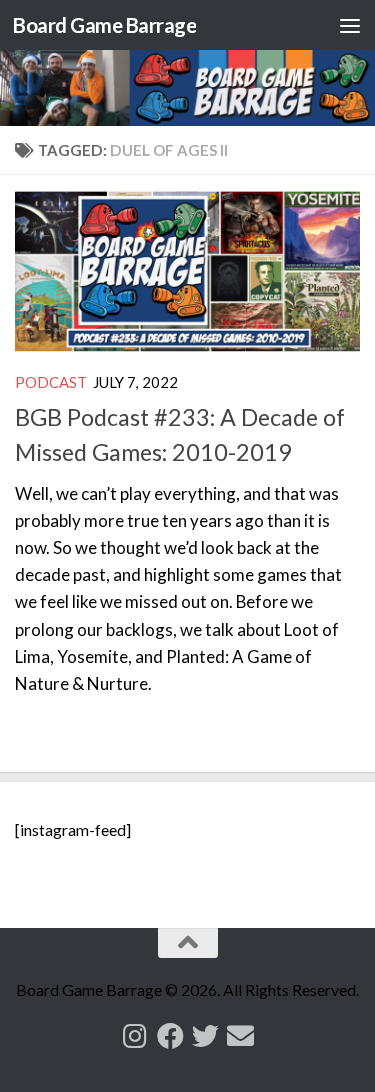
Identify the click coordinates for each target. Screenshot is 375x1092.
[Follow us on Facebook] (170, 1035)
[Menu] (350, 25)
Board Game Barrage (104, 25)
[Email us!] (240, 1035)
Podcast (51, 382)
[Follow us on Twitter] (205, 1035)
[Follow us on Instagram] (135, 1035)
